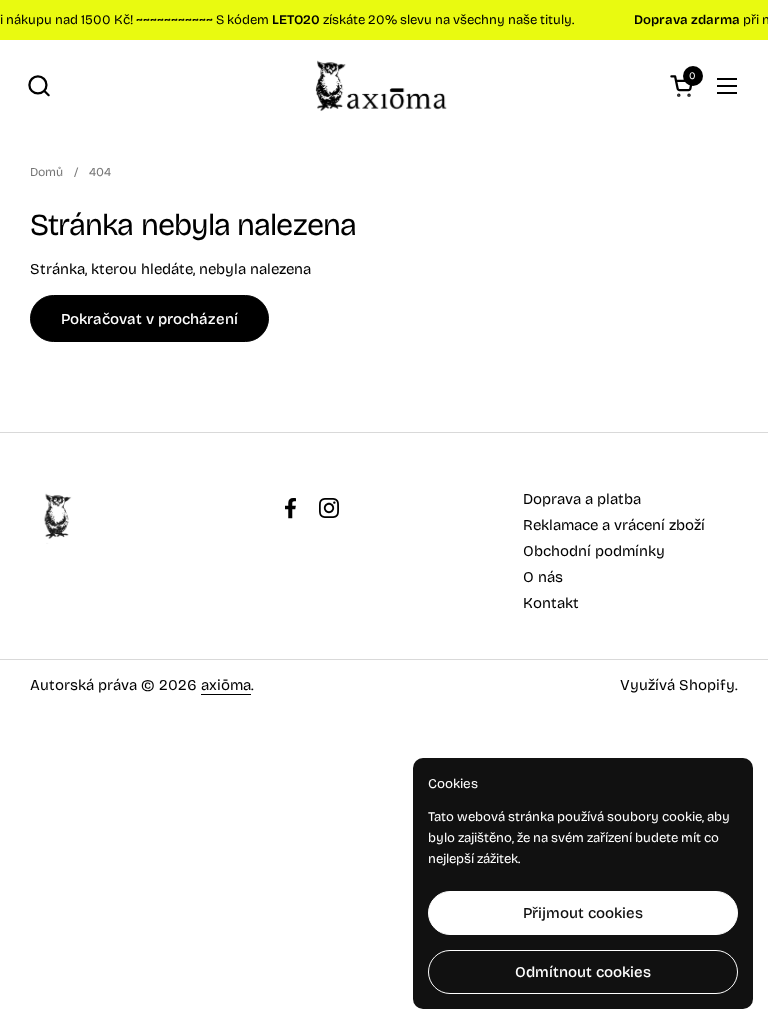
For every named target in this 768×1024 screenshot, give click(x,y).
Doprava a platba (582, 499)
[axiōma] (384, 85)
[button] (38, 85)
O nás (543, 577)
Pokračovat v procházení (149, 319)
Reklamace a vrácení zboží (614, 525)
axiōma (226, 685)
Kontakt (551, 603)
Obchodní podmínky (594, 551)
